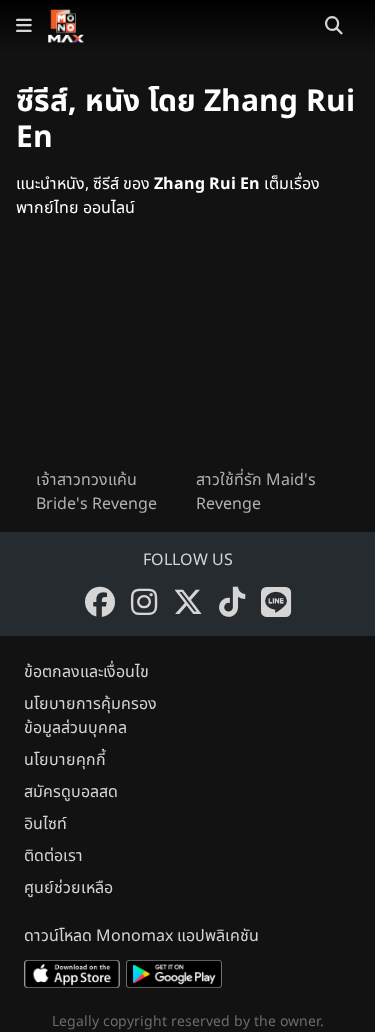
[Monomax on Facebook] (100, 602)
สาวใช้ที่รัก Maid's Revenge (256, 492)
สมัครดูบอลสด (71, 792)
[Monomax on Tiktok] (232, 602)
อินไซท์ (45, 824)
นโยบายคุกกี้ (65, 760)
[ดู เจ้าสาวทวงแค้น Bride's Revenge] (108, 360)
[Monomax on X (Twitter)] (188, 602)
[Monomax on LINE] (276, 602)
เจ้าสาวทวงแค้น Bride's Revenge (96, 492)
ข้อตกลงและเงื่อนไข (86, 672)
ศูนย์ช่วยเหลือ (68, 888)
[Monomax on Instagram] (144, 602)
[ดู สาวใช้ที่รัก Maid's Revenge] (268, 360)
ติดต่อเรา (53, 856)
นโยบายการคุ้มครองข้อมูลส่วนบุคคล (90, 716)
